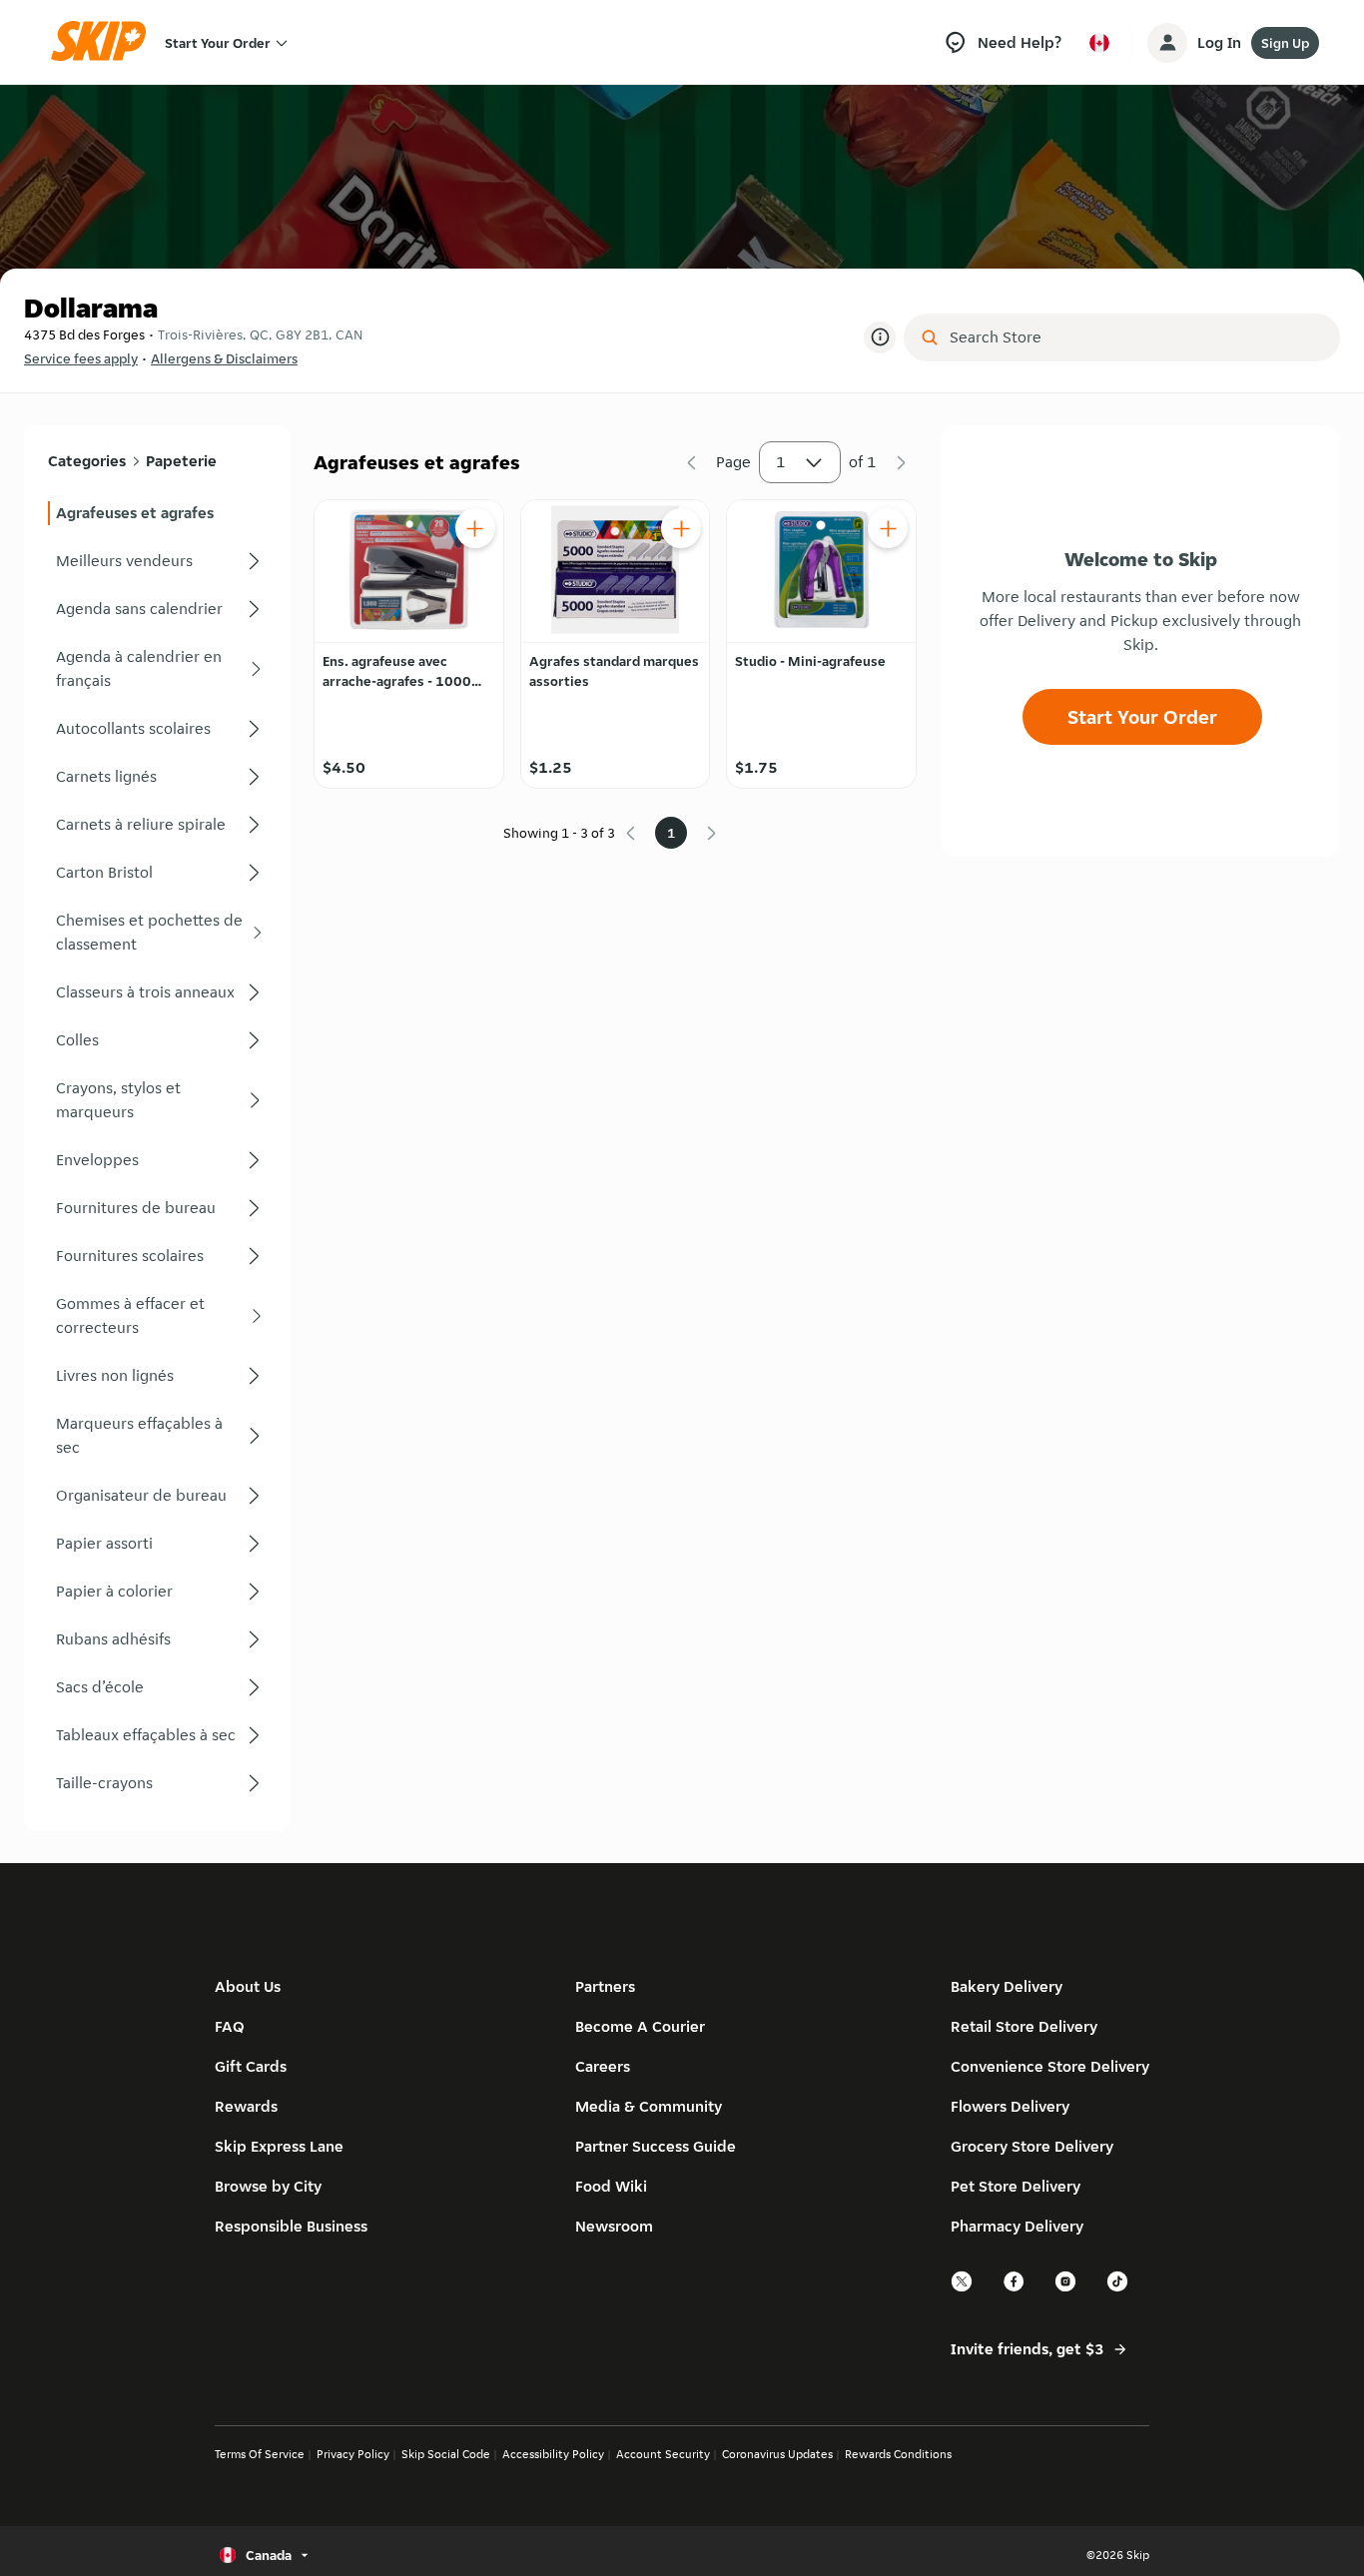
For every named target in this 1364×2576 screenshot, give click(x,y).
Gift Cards (251, 2066)
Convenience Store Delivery (1050, 2066)
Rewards (246, 2106)
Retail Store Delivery (1024, 2026)
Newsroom (614, 2226)
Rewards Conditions (898, 2454)
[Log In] (1167, 43)
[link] (157, 513)
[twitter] (963, 2289)
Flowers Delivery (1010, 2106)
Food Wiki (611, 2186)
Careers (603, 2066)
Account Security (663, 2454)
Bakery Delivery (1007, 1986)
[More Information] (880, 337)
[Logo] (105, 42)
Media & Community (649, 2106)
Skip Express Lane (279, 2146)
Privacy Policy (353, 2454)
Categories (87, 461)
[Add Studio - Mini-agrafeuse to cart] (888, 528)
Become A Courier (640, 2026)
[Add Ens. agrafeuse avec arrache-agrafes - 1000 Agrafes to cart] (475, 528)
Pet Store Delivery (1016, 2186)
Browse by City (268, 2186)
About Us (248, 1986)
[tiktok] (1118, 2289)
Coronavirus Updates (777, 2454)
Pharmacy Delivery (1017, 2226)
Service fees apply (81, 358)
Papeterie (181, 461)
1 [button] (781, 462)
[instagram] (1066, 2289)
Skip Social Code (446, 2454)
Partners (605, 1986)
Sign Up (1285, 43)
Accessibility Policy (553, 2454)
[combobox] (1136, 337)
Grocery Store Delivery (1032, 2146)
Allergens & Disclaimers (224, 358)
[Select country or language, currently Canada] (1099, 43)
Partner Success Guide (656, 2146)
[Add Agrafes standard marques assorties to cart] (681, 528)
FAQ (230, 2026)
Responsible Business (291, 2226)
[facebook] (1015, 2289)
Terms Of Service (260, 2454)
